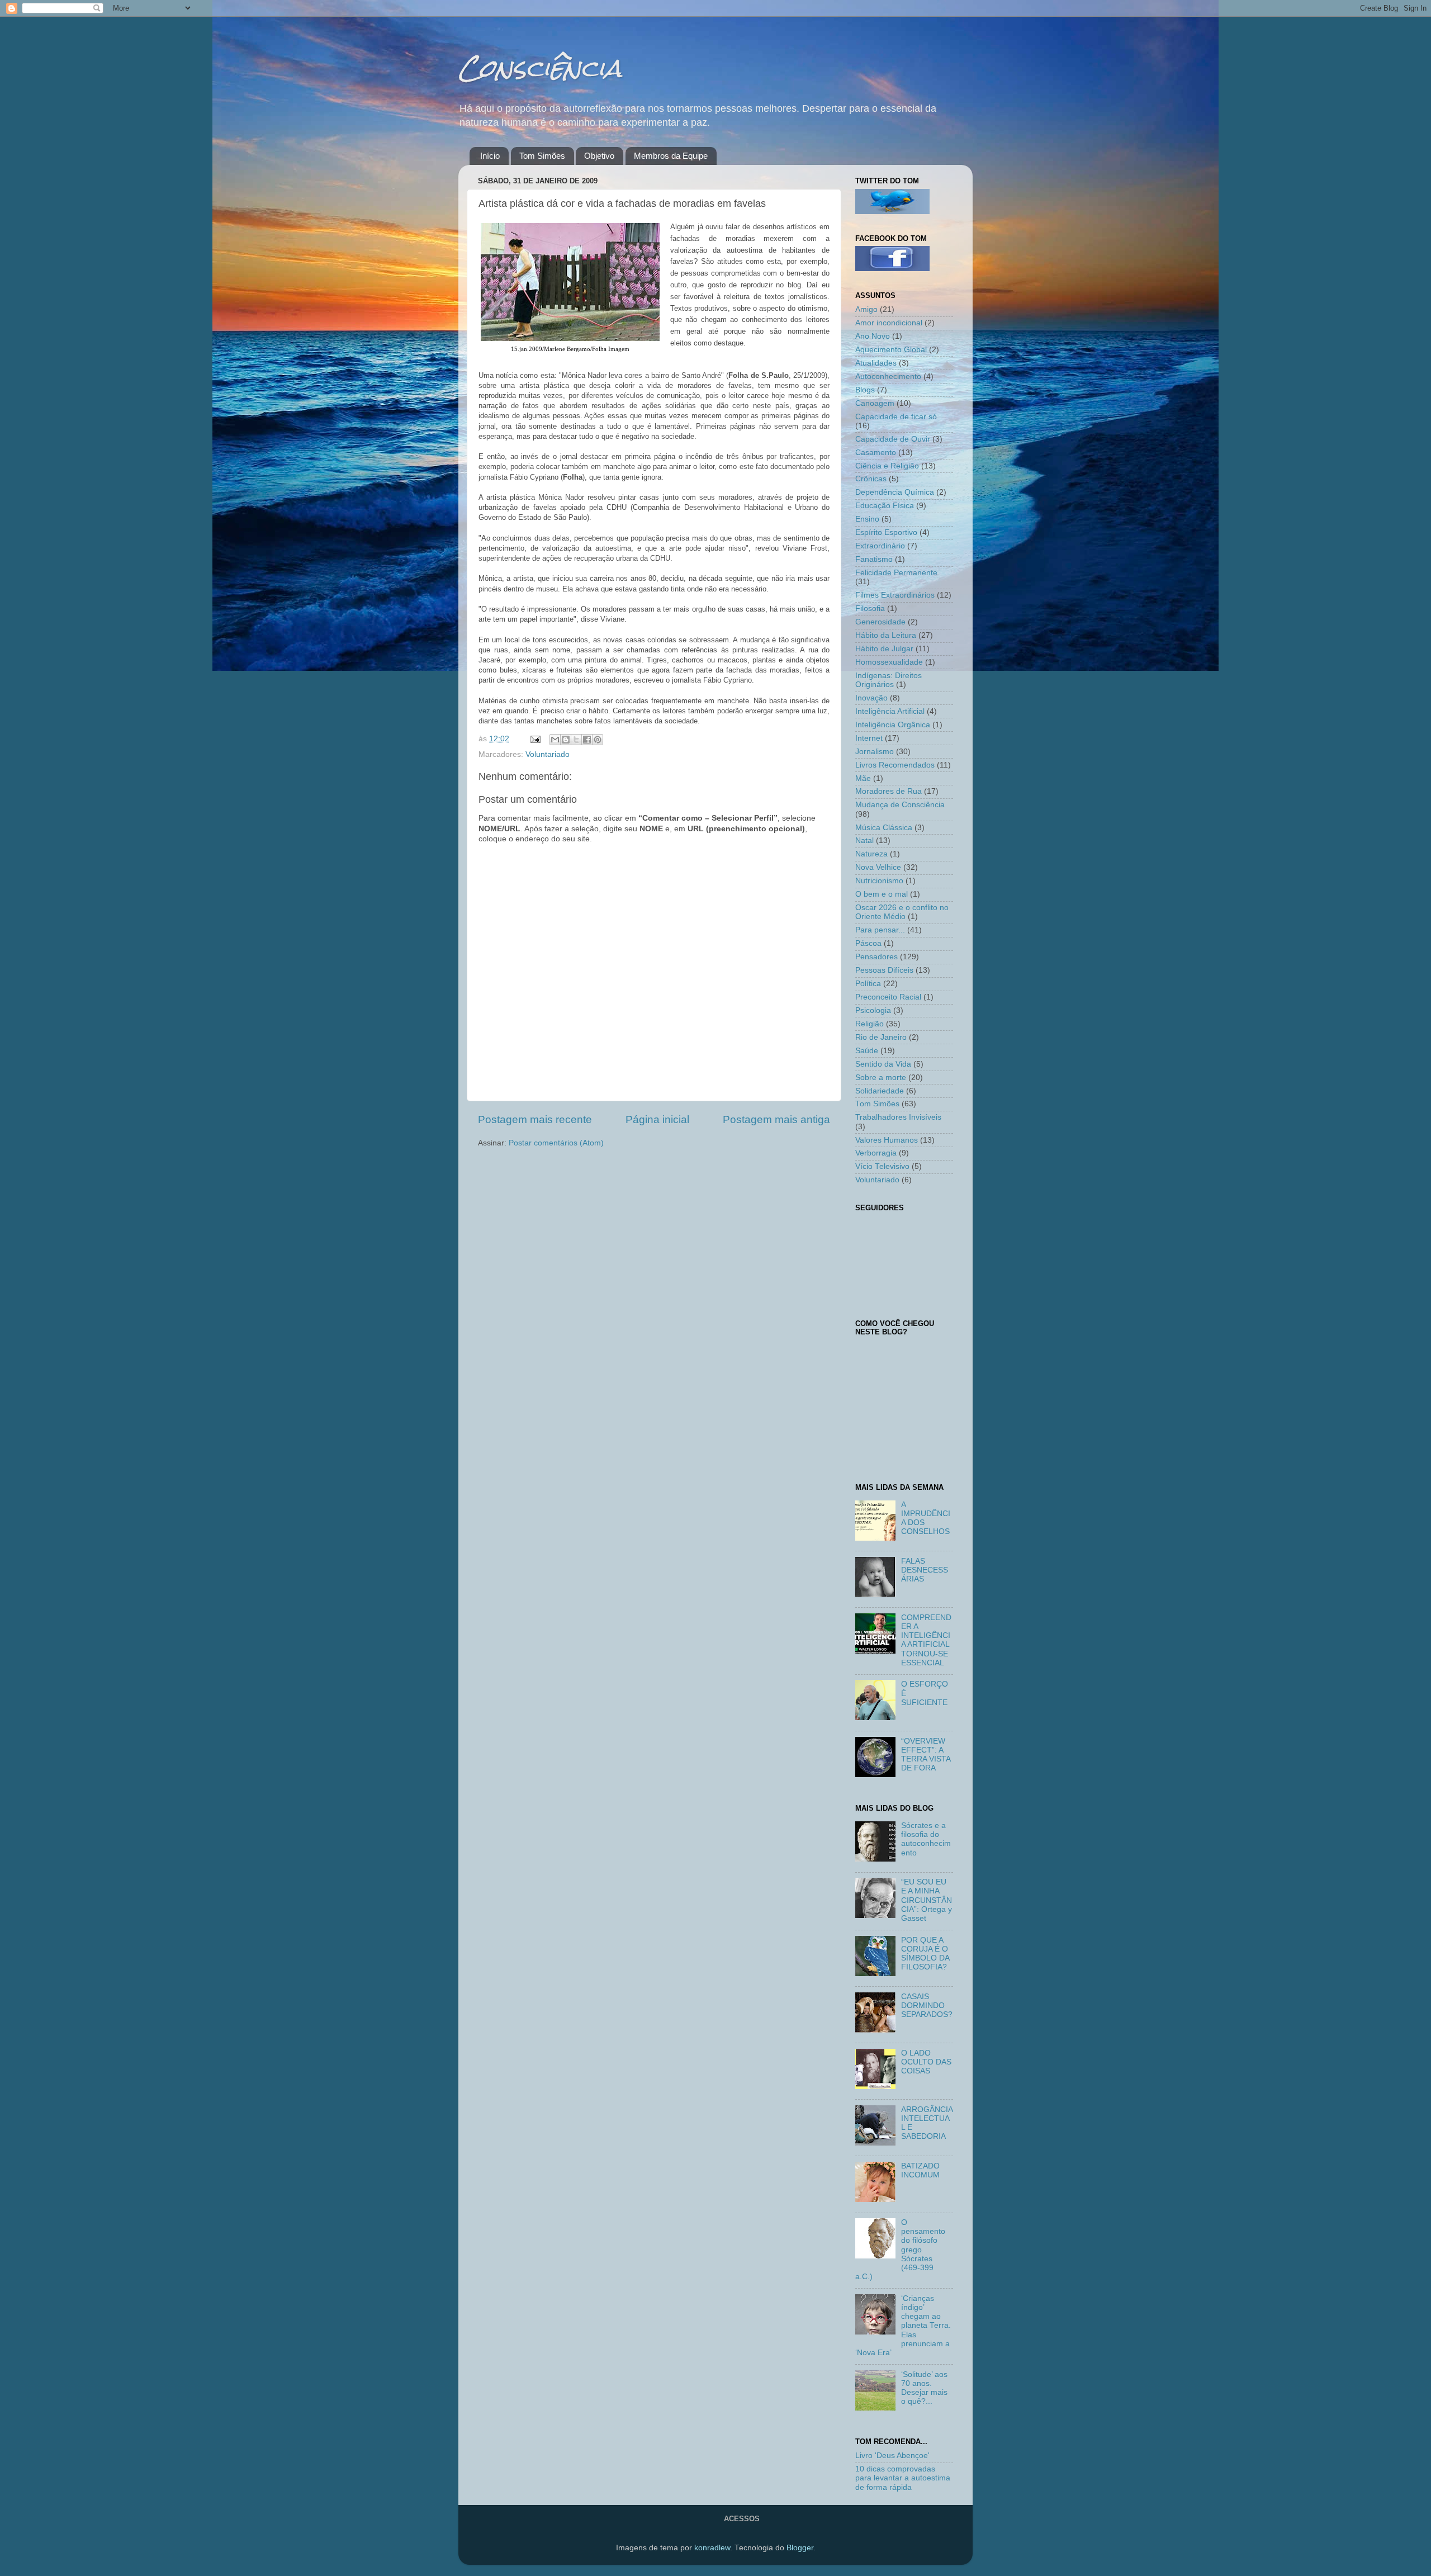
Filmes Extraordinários (895, 595)
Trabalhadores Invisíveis (898, 1117)
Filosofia (870, 609)
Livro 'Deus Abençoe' (892, 2456)
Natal (864, 840)
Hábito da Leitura (886, 635)
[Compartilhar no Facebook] (587, 740)
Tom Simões (542, 156)
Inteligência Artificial (890, 711)
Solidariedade (880, 1091)
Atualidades (876, 363)
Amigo (866, 309)
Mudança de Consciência (900, 805)
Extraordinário (880, 546)
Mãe (863, 778)
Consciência (540, 68)
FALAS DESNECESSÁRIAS (925, 1570)
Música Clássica (884, 828)
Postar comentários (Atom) (556, 1143)
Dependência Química (895, 492)
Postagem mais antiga (776, 1119)
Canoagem (875, 403)
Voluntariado (548, 754)
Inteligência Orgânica (893, 725)
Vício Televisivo (882, 1166)
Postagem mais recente (535, 1119)
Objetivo (599, 156)
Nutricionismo (879, 881)
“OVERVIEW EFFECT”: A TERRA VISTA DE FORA (926, 1755)
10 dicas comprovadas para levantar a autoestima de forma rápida (903, 2478)
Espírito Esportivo (886, 532)
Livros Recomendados (895, 765)
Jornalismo (875, 752)
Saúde (867, 1051)
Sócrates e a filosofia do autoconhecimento (926, 1839)
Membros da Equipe (671, 156)
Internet (869, 738)
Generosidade (880, 622)
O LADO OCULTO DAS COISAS (926, 2062)
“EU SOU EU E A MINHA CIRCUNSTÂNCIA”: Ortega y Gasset (927, 1900)
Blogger (800, 2548)
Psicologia (873, 1010)
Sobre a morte (881, 1078)
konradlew (712, 2548)
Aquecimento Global (891, 350)
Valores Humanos (887, 1140)
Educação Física (885, 506)
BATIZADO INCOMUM (920, 2170)
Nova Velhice (878, 867)
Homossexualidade (889, 662)
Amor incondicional (889, 323)
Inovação (871, 698)
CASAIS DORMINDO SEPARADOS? (927, 2006)
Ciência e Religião (887, 466)
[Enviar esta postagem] (535, 739)
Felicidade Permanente (896, 573)
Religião (870, 1024)
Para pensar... (880, 930)
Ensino (867, 519)
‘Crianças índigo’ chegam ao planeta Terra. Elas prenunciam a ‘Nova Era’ (903, 2326)
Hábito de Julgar (884, 649)
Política (868, 984)
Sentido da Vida (883, 1064)
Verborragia (876, 1153)
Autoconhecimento (888, 377)
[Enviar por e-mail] (555, 740)
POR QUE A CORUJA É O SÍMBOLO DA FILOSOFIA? (925, 1954)
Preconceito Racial (888, 997)
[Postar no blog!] (566, 740)
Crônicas (871, 479)
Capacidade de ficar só (896, 417)
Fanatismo (874, 559)
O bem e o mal (882, 894)
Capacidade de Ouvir (893, 439)
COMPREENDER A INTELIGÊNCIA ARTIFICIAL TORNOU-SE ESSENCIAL (926, 1640)
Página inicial (657, 1119)
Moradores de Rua (889, 791)
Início (490, 156)
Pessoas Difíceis (884, 970)
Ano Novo (873, 336)
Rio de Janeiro (881, 1037)
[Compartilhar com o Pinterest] (598, 740)
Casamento (876, 453)
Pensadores (876, 957)
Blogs (865, 390)
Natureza (871, 854)
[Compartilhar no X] (576, 740)
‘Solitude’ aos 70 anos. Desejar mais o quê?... (924, 2388)
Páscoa (868, 943)
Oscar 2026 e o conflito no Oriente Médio (902, 912)
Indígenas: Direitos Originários (889, 680)
